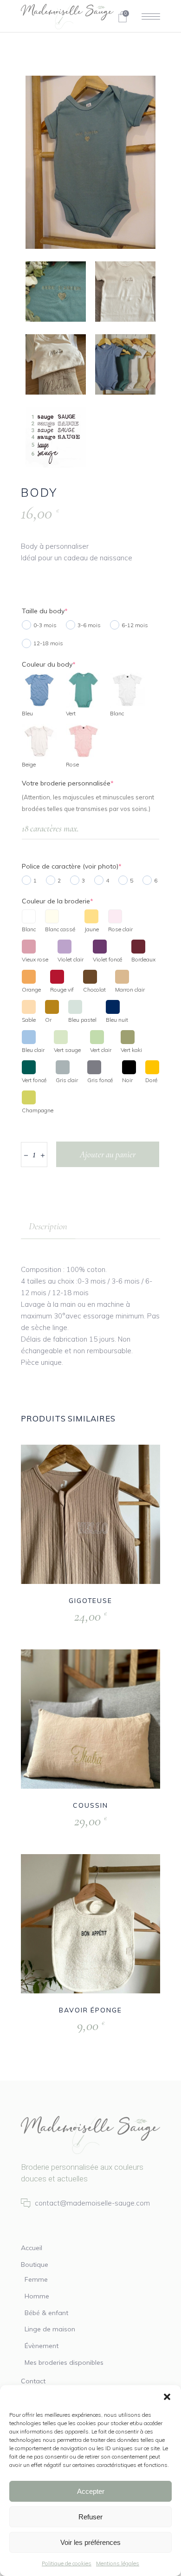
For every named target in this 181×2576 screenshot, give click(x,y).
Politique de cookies (67, 2563)
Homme (37, 2296)
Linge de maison (50, 2329)
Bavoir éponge (90, 2010)
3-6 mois (89, 625)
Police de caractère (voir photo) (72, 866)
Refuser (90, 2517)
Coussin (90, 1805)
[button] (167, 2397)
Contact (33, 2381)
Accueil (32, 2248)
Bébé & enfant (46, 2313)
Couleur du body (49, 664)
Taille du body (45, 611)
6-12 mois (135, 625)
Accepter (91, 2491)
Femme (36, 2279)
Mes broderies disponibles (64, 2362)
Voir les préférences (90, 2542)
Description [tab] (48, 1226)
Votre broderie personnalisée (68, 783)
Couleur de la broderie (58, 901)
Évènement (42, 2346)
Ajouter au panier (108, 1154)
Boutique (35, 2265)
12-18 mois (48, 643)
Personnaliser (69, 1617)
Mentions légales (118, 2563)
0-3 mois (45, 625)
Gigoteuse (91, 1601)
